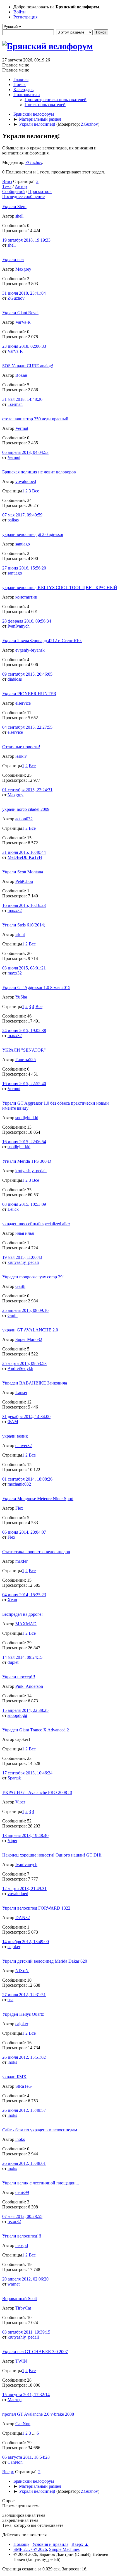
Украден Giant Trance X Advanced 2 (36, 1730)
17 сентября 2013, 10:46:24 (27, 1773)
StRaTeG (24, 2086)
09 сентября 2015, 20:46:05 (27, 674)
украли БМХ (14, 2077)
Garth (20, 1286)
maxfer (21, 1561)
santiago (23, 544)
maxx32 (15, 910)
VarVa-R (23, 322)
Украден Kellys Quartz (23, 2014)
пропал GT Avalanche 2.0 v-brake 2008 (38, 2414)
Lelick (13, 1209)
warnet (14, 2284)
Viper (20, 1802)
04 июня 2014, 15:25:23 (24, 1595)
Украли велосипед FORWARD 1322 (36, 1908)
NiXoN (22, 1971)
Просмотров (40, 191)
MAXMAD (26, 1624)
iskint (20, 934)
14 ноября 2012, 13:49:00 (26, 1942)
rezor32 (14, 2221)
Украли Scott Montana (23, 872)
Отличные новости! (21, 747)
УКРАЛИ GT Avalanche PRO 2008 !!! (37, 1792)
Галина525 (26, 1060)
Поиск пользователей (45, 105)
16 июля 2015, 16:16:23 (24, 905)
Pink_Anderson (29, 1686)
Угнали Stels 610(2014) (24, 925)
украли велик (15, 1436)
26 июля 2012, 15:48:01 (24, 2163)
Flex (19, 1508)
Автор (21, 186)
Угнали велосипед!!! (22, 2236)
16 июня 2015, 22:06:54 (24, 1142)
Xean (12, 1600)
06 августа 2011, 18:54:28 (26, 2457)
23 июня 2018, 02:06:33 (24, 346)
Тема (7, 186)
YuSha (21, 997)
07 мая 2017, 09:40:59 (22, 515)
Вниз (7, 181)
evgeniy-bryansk (30, 650)
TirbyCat (23, 2308)
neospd (22, 2245)
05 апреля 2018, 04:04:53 (25, 452)
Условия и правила (50, 2544)
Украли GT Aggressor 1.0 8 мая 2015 (36, 987)
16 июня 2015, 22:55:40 (24, 1084)
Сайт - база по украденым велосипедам (40, 2130)
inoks (12, 2062)
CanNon (23, 2424)
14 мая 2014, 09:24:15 (22, 1657)
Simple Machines (64, 2549)
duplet (13, 1662)
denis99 (22, 2192)
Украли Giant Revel (20, 313)
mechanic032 (19, 1484)
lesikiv (21, 756)
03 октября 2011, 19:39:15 (26, 2332)
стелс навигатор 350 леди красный (35, 419)
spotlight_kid (27, 1118)
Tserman (15, 404)
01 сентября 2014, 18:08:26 (27, 1479)
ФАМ (13, 1422)
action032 (24, 819)
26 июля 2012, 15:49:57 (24, 2110)
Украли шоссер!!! (19, 1677)
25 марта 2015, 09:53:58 (24, 1363)
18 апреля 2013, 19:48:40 (25, 1835)
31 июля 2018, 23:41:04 (24, 293)
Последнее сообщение (23, 196)
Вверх (8, 2472)
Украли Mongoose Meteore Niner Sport (38, 1499)
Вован (21, 375)
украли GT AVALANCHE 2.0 (30, 1330)
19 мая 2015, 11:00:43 (22, 1257)
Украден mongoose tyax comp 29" (33, 1277)
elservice (23, 703)
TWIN (21, 2361)
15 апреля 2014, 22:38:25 (25, 1710)
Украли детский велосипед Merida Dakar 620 (45, 1961)
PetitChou (24, 881)
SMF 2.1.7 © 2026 (30, 2549)
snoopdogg (17, 1715)
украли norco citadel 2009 (26, 809)
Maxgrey (23, 269)
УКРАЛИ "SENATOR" (24, 1050)
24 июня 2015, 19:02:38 (24, 1030)
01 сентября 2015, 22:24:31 (27, 790)
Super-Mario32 (29, 1339)
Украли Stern (14, 207)
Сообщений (14, 191)
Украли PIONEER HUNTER (29, 694)
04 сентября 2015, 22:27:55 (27, 727)
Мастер (15, 2400)
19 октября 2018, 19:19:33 (26, 240)
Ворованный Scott (20, 2299)
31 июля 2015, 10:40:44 (24, 852)
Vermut (22, 428)
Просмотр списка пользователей (56, 100)
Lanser (21, 1392)
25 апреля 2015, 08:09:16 (25, 1310)
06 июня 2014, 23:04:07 (24, 1532)
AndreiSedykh (20, 1368)
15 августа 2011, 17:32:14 (26, 2395)
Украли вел (13, 260)
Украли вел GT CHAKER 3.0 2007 (35, 2352)
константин (26, 597)
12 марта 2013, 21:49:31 (24, 1888)
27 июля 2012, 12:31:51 (24, 1995)
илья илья (25, 1233)
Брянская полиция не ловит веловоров (39, 472)
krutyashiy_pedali (31, 1171)
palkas (13, 520)
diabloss (15, 679)
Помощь (21, 2544)
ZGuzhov (89, 124)
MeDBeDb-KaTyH (25, 857)
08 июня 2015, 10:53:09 (24, 1204)
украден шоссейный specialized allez (36, 1224)
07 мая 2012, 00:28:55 (22, 2216)
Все (36, 491)
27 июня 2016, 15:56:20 (24, 568)
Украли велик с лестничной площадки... (41, 2183)
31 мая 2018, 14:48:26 (22, 399)
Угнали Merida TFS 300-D (27, 1161)
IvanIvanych (19, 626)
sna (10, 2000)
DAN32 (23, 1918)
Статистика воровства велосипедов (36, 1552)
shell (19, 216)
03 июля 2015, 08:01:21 (24, 968)
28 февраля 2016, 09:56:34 (27, 621)
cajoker (14, 1947)
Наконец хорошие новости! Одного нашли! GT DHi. (52, 1855)
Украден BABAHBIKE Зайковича (35, 1383)
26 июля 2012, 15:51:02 (24, 2057)
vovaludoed (26, 481)
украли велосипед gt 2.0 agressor (33, 534)
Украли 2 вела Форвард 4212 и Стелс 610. (42, 641)
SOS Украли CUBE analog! (28, 366)
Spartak (14, 1778)
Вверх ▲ (80, 2544)
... (34, 2433)
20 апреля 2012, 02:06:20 (25, 2279)
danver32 (24, 1446)
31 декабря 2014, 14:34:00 (26, 1416)
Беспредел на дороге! (22, 1614)
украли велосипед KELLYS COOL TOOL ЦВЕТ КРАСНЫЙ (60, 588)
